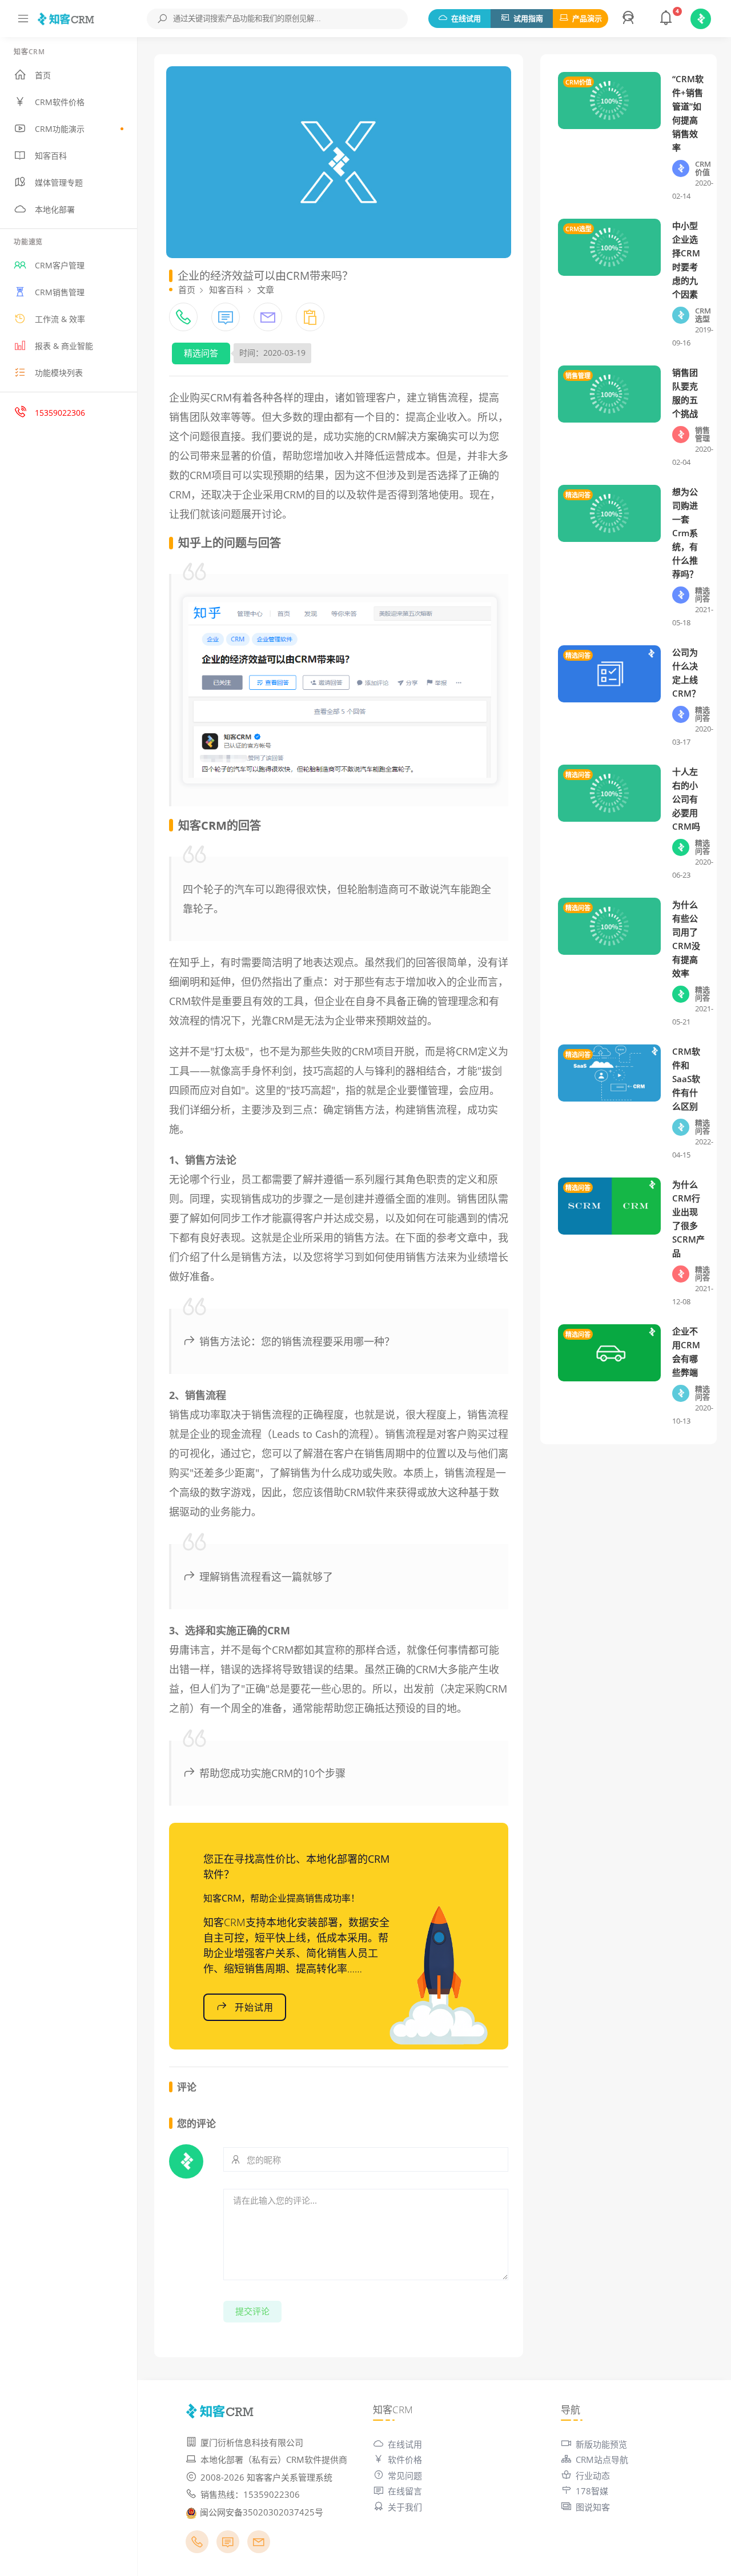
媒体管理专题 (59, 182)
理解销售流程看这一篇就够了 (266, 1577)
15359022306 (60, 413)
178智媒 (592, 2491)
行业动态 (593, 2475)
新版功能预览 (601, 2444)
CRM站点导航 (602, 2460)
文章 (266, 290)
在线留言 (405, 2491)
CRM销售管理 (60, 292)
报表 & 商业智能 (64, 346)
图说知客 (593, 2507)
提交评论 (252, 2311)
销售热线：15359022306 (250, 2494)
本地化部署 (55, 209)
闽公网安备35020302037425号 (262, 2512)
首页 (43, 75)
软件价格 (405, 2460)
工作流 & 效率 (60, 319)
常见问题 (405, 2475)
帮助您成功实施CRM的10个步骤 (272, 1773)
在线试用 (466, 18)
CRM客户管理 (60, 265)
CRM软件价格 (60, 102)
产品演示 (587, 18)
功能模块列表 (59, 373)
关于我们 (405, 2507)
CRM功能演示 (60, 129)
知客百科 (51, 156)
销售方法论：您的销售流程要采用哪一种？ (297, 1341)
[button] (630, 19)
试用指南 (528, 18)
